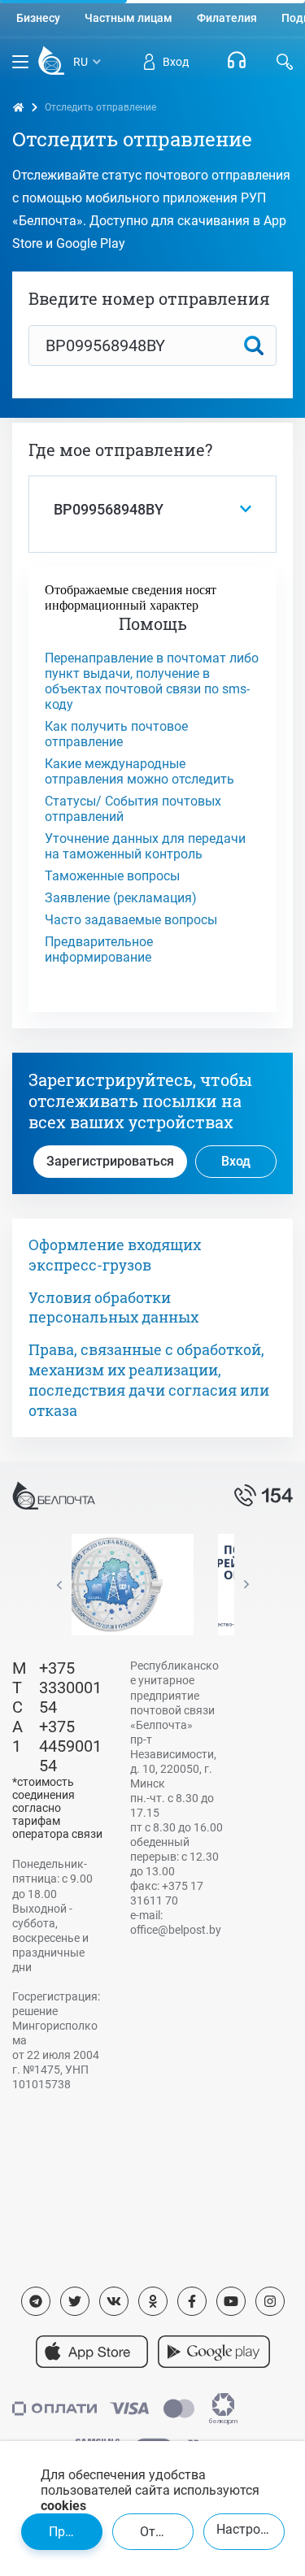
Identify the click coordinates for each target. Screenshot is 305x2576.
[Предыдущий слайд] (59, 1585)
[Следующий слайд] (246, 1585)
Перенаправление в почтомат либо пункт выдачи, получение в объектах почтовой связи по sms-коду (152, 681)
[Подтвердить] (254, 345)
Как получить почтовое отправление (116, 734)
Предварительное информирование (99, 949)
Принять (75, 2532)
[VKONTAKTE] (114, 2301)
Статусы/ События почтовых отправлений (133, 809)
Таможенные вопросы (112, 876)
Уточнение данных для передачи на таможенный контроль (145, 846)
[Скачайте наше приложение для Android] (214, 2352)
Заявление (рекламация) (121, 898)
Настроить (249, 2529)
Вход (236, 1161)
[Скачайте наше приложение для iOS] (92, 2352)
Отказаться (167, 2532)
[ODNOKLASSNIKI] (153, 2301)
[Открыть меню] (20, 62)
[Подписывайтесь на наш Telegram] (36, 2301)
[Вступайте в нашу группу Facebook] (192, 2301)
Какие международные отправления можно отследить (139, 771)
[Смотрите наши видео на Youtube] (231, 2301)
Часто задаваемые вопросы (131, 920)
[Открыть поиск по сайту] (285, 62)
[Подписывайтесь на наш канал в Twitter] (75, 2301)
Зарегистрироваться (110, 1161)
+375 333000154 (70, 1688)
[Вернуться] (51, 62)
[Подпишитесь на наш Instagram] (270, 2301)
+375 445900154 (70, 1746)
